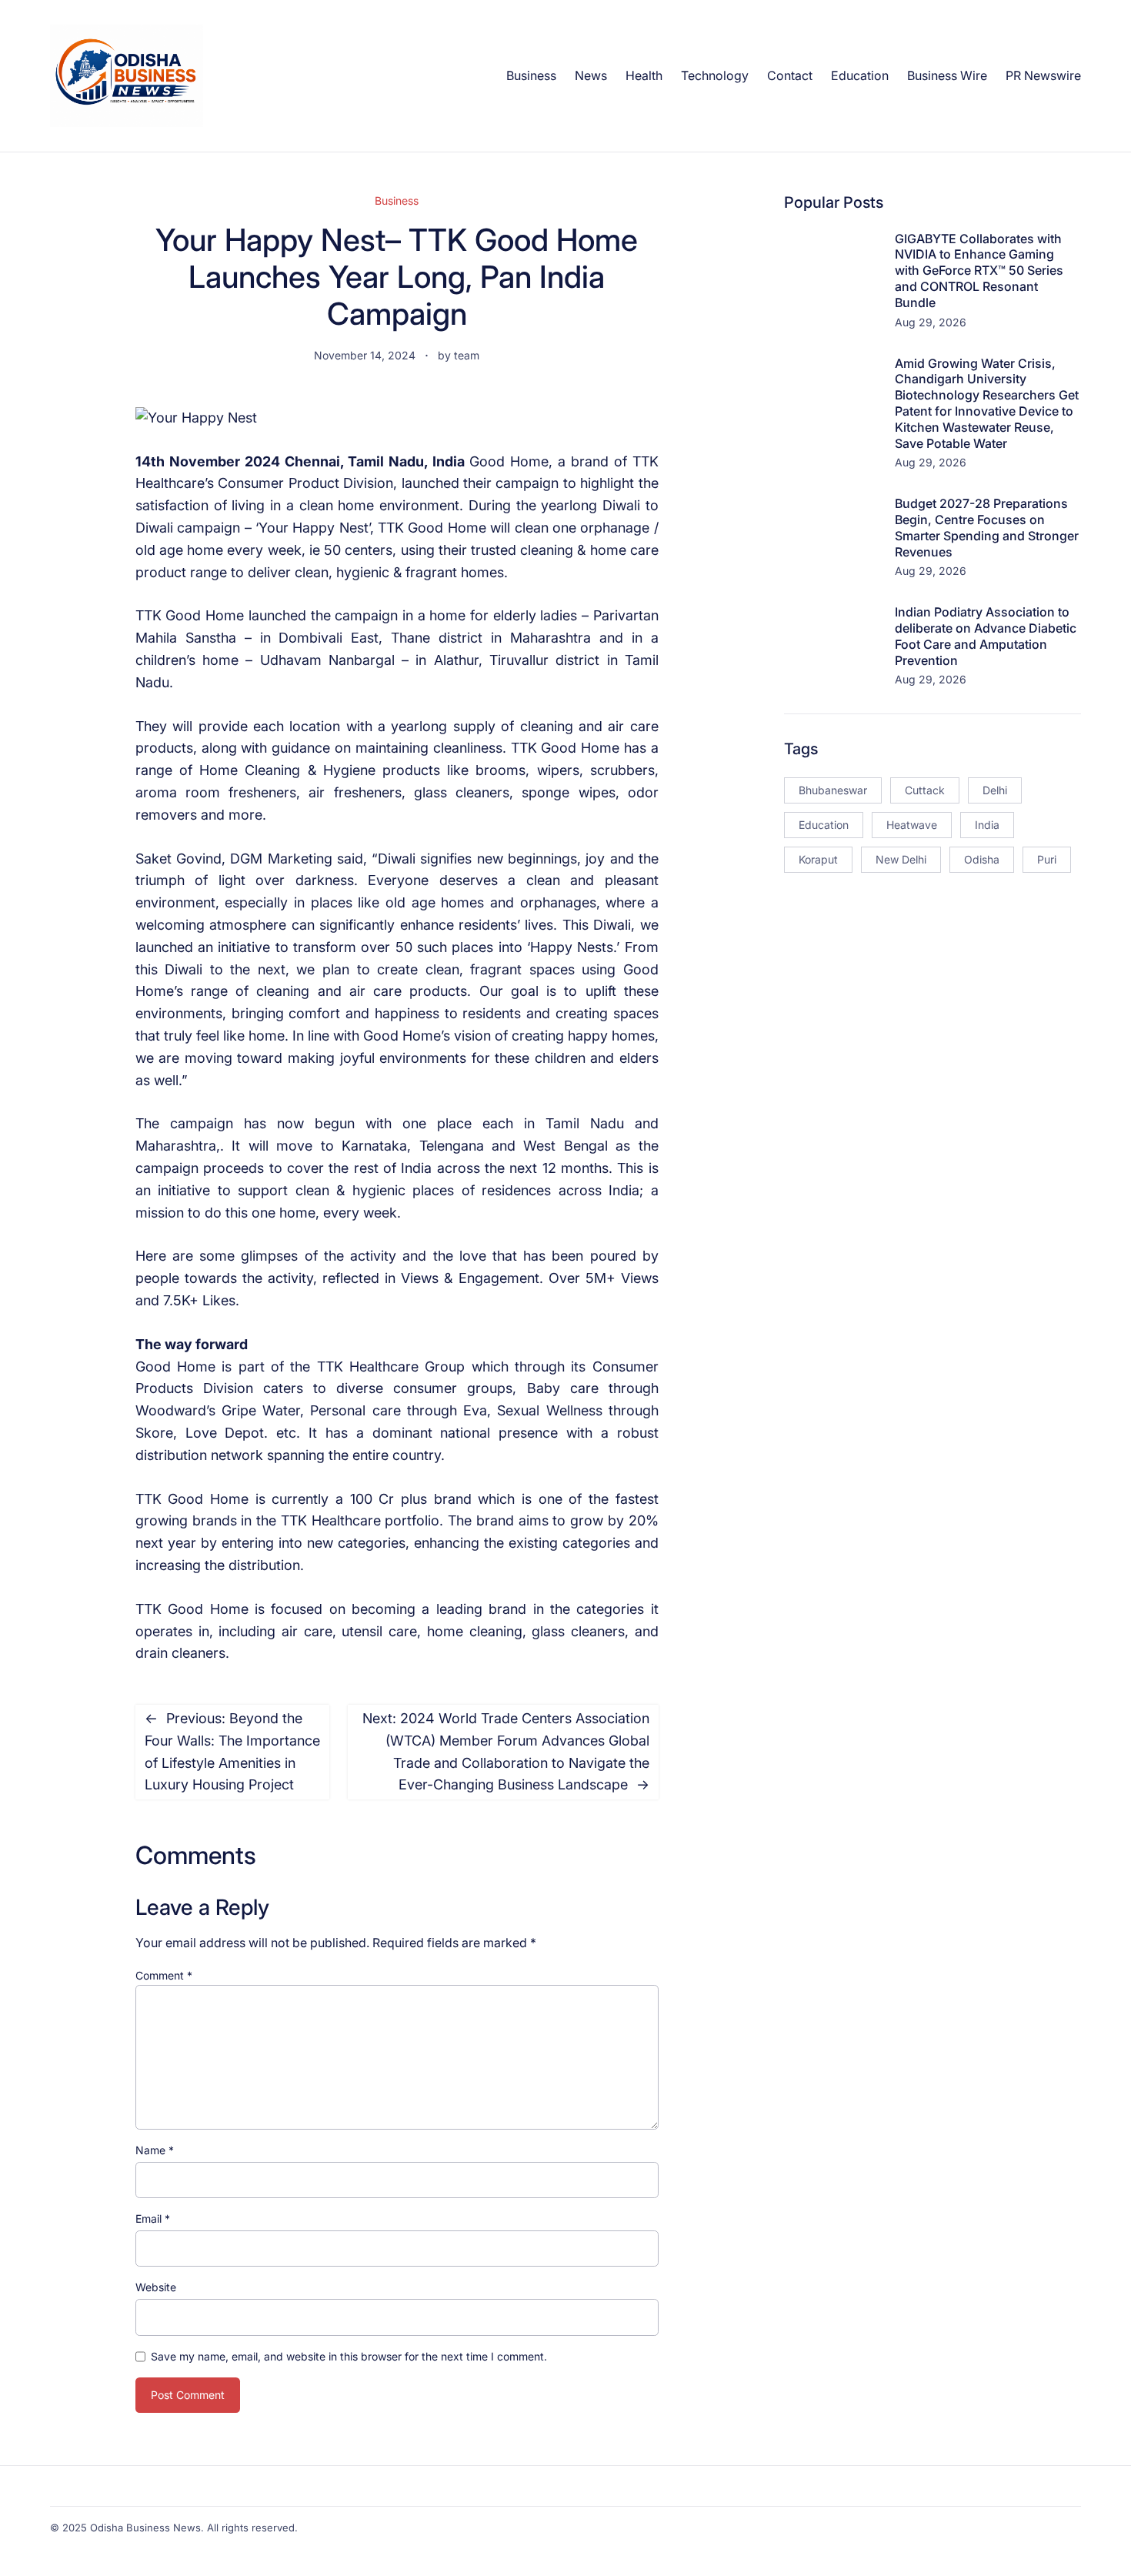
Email (153, 2219)
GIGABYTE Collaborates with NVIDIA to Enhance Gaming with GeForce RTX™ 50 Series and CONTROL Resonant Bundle (979, 271)
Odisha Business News (145, 2528)
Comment (164, 1975)
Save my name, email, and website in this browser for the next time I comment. (349, 2356)
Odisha (982, 859)
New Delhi (901, 859)
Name (155, 2150)
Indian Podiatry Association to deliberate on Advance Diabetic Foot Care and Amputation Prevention (986, 636)
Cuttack (925, 790)
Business (397, 200)
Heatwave (912, 825)
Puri (1047, 859)
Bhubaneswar (833, 790)
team (467, 355)
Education (824, 825)
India (987, 825)
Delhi (995, 790)
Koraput (818, 859)
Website (156, 2287)
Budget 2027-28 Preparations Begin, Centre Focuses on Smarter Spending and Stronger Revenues (987, 527)
